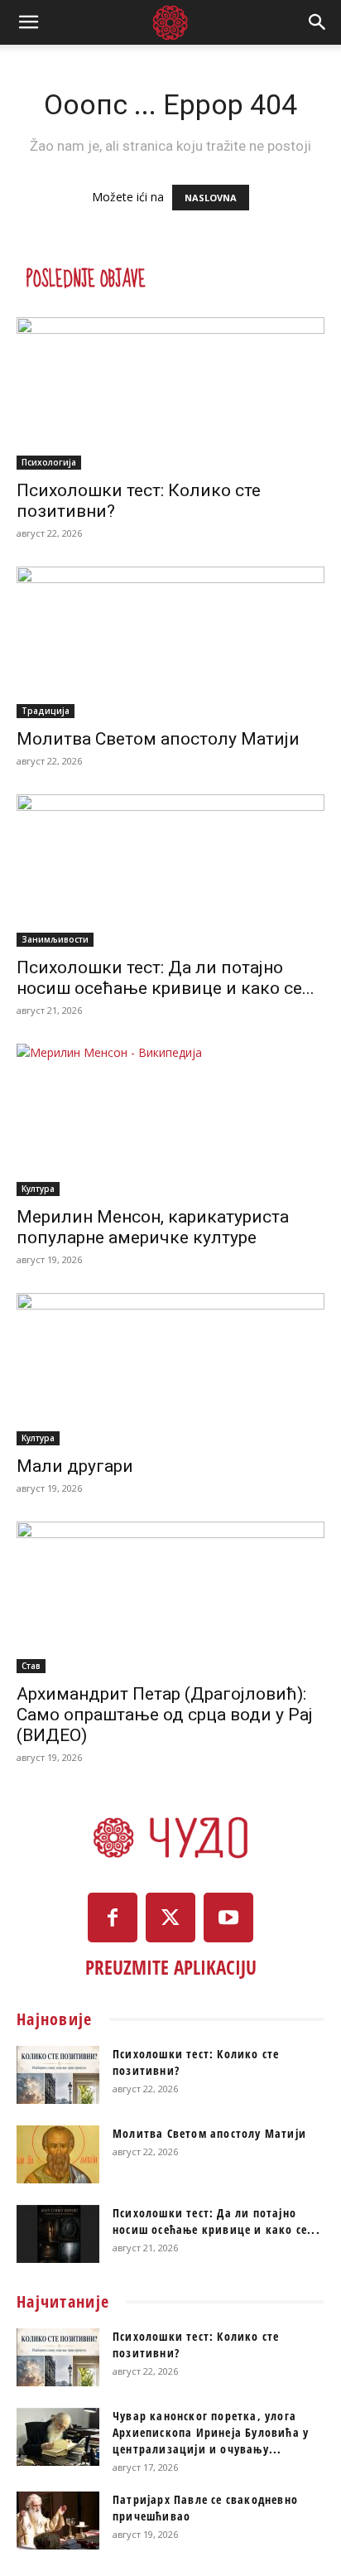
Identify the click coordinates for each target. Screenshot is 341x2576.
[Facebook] (113, 1918)
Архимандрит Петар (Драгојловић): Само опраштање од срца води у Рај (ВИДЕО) (165, 1715)
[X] (170, 1918)
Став (31, 1666)
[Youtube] (228, 1918)
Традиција (46, 711)
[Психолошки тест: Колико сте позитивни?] (170, 393)
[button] (28, 22)
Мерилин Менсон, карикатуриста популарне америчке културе (153, 1227)
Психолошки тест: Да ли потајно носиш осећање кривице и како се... (166, 978)
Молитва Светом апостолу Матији (158, 739)
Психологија (49, 462)
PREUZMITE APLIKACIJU (171, 1967)
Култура (38, 1189)
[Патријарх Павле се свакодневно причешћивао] (58, 2521)
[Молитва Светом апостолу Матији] (170, 643)
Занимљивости (55, 939)
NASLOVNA (211, 198)
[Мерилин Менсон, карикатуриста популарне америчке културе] (170, 1120)
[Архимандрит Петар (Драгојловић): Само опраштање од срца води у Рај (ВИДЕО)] (170, 1598)
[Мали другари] (170, 1369)
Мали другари (75, 1466)
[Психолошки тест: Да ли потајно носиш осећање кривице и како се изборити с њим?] (170, 871)
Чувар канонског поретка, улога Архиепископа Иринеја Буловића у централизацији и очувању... (211, 2432)
